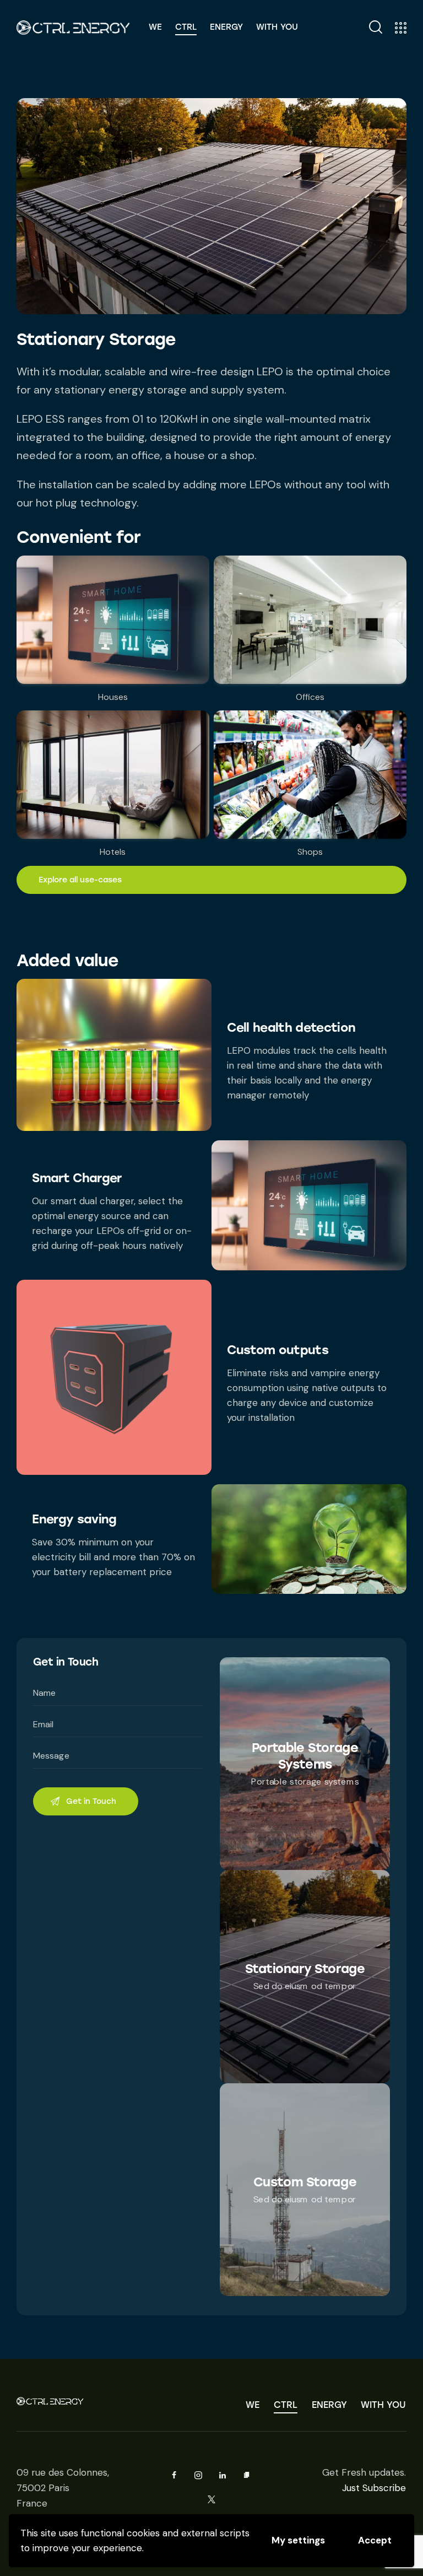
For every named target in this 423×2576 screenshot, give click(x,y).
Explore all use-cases (80, 880)
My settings (298, 2540)
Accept (375, 2540)
